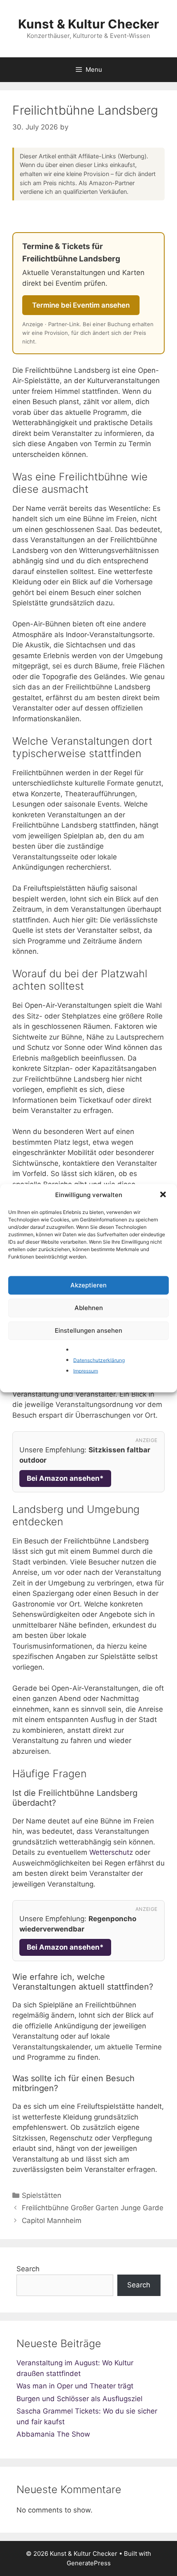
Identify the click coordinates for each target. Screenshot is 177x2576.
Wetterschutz (111, 1852)
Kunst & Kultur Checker (88, 24)
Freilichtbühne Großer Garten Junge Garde (93, 2208)
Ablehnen (89, 1308)
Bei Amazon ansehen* (65, 1478)
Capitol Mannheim (52, 2221)
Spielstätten (42, 2195)
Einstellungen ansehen (88, 1330)
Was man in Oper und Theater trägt (75, 2386)
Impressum (86, 1370)
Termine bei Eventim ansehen (81, 305)
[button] (164, 1195)
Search (28, 2269)
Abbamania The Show (53, 2434)
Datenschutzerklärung (99, 1360)
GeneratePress (89, 2563)
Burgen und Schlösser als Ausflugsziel (79, 2399)
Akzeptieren (88, 1285)
